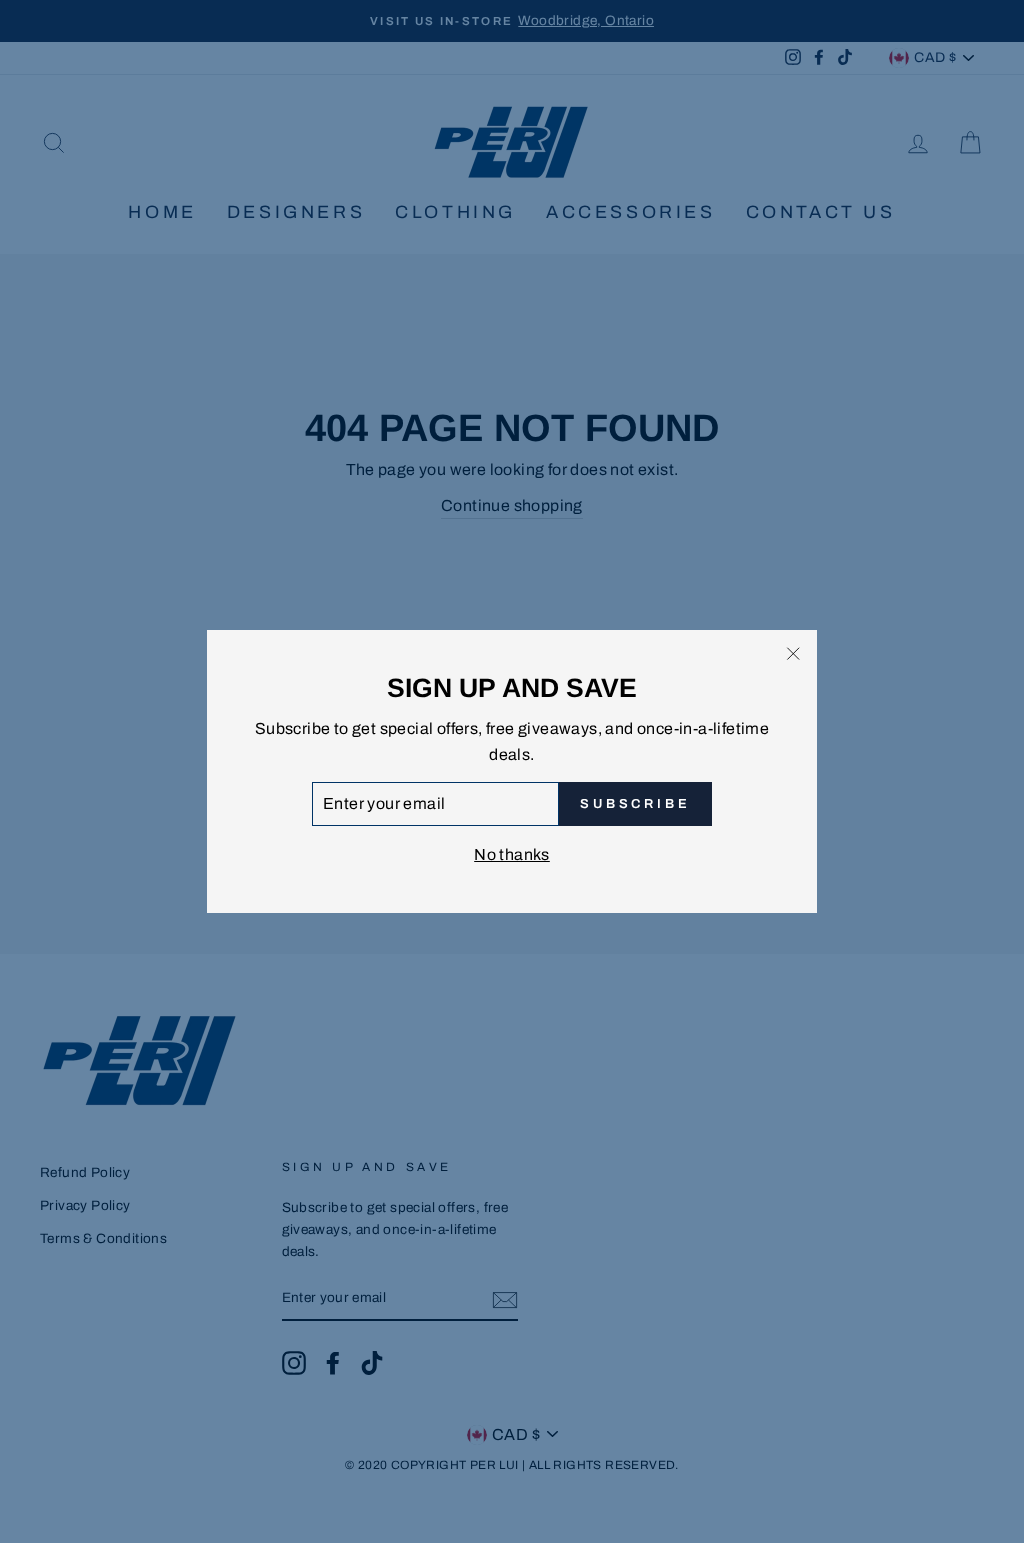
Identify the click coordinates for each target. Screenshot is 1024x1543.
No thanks (512, 854)
